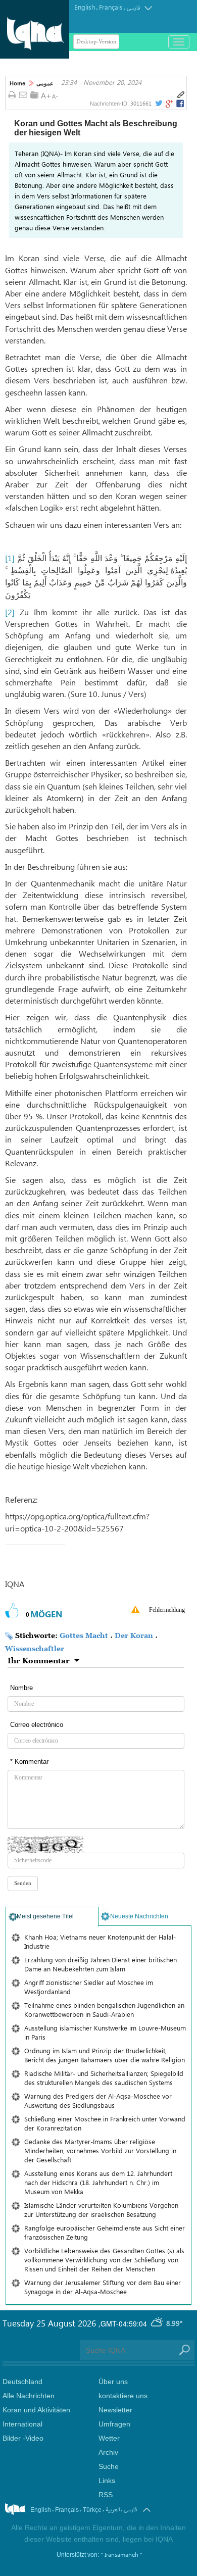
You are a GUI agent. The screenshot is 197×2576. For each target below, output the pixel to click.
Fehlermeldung (167, 1610)
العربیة (113, 2510)
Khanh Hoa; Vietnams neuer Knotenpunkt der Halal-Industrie (100, 1941)
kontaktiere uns (123, 2396)
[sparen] (34, 95)
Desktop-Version (96, 42)
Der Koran (134, 1635)
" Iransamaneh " (121, 2554)
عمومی (45, 83)
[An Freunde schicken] (23, 95)
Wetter (109, 2438)
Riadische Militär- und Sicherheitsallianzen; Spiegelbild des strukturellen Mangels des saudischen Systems (104, 2078)
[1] (10, 558)
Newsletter (115, 2410)
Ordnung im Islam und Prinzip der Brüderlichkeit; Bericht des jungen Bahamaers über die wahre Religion (105, 2055)
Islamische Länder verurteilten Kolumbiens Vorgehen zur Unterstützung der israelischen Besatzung (101, 2210)
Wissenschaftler (35, 1648)
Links (107, 2481)
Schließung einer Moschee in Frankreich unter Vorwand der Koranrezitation (105, 2123)
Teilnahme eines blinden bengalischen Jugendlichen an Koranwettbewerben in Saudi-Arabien (104, 2010)
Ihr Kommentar (39, 1660)
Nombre (21, 1688)
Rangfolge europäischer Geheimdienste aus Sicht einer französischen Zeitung (105, 2232)
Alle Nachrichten (29, 2396)
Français (111, 7)
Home (17, 83)
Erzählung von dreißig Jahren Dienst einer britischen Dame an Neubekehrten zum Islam (101, 1964)
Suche (109, 2466)
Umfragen (114, 2424)
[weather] (158, 2323)
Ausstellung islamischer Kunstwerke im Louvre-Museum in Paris (105, 2032)
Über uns (113, 2382)
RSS (106, 2495)
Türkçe (92, 2510)
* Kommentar (29, 1762)
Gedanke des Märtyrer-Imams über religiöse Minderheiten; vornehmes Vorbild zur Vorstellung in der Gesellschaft (100, 2150)
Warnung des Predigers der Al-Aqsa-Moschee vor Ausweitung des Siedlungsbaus (98, 2100)
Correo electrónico (37, 1725)
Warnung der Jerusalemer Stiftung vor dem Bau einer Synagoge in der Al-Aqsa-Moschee (103, 2287)
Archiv (108, 2452)
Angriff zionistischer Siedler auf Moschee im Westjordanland (89, 1987)
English (85, 7)
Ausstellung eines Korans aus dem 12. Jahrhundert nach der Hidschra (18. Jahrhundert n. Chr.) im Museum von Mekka (98, 2182)
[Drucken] (12, 95)
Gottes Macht (84, 1635)
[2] (10, 612)
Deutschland (22, 2382)
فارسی (133, 8)
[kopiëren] (181, 95)
